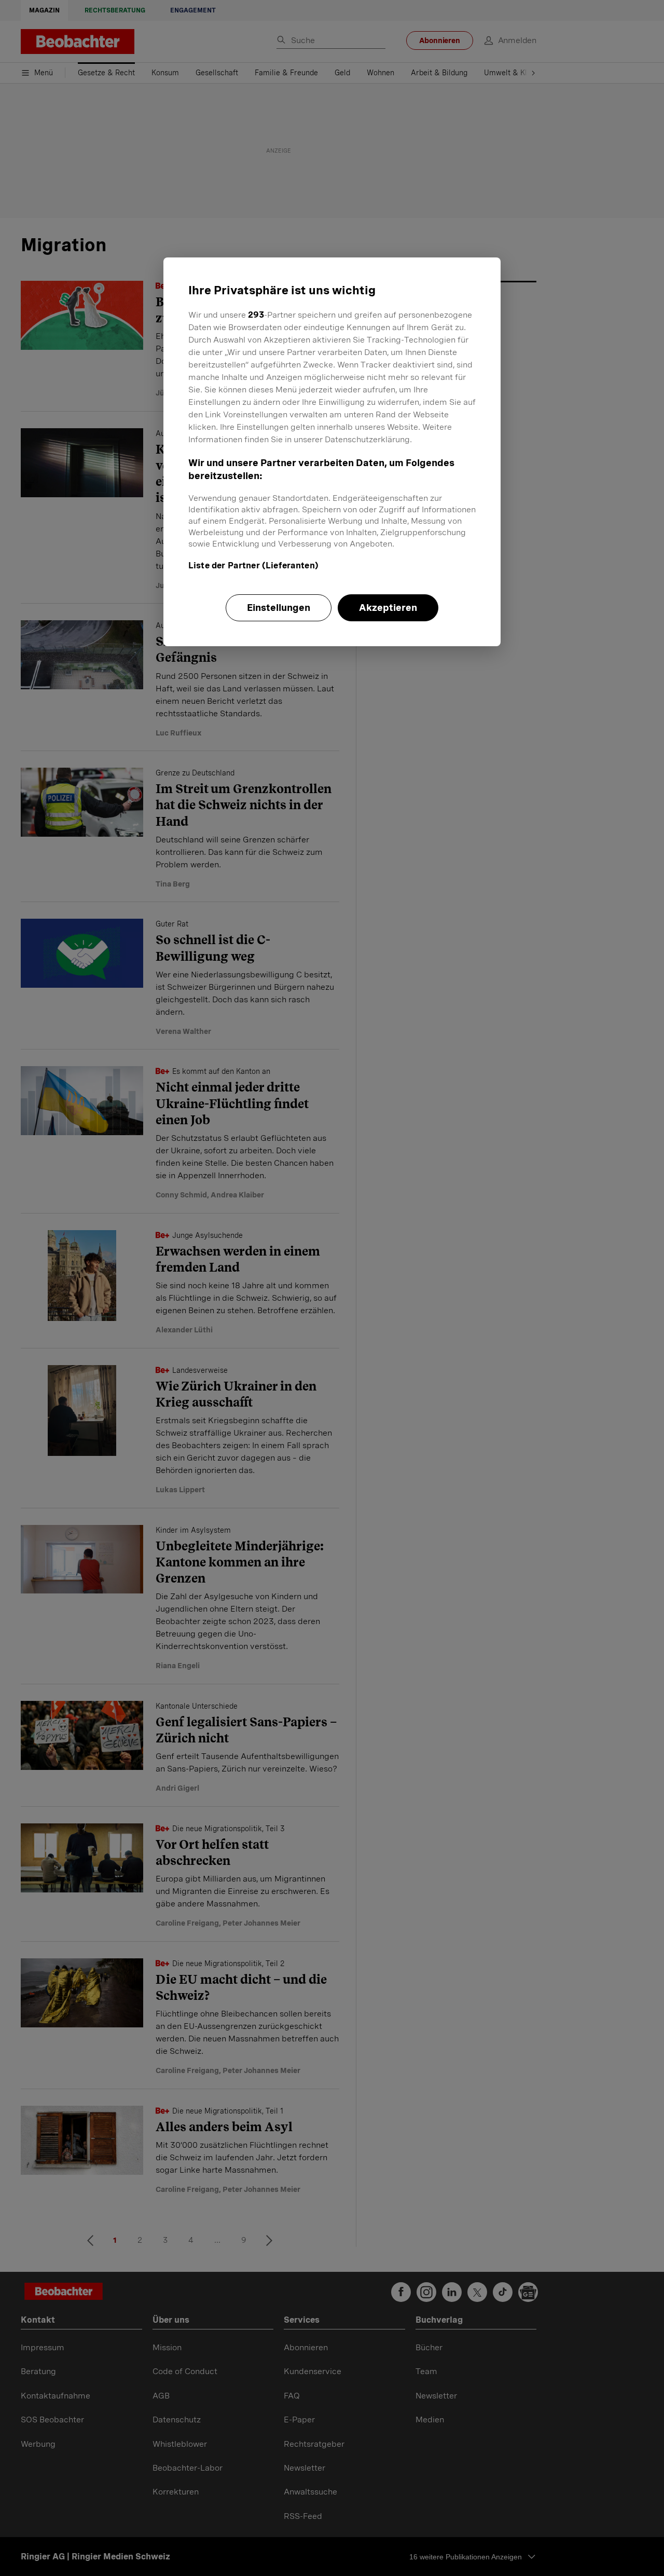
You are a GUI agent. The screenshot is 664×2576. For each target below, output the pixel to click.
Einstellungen (279, 608)
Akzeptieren (388, 608)
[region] (332, 452)
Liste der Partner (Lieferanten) (253, 565)
